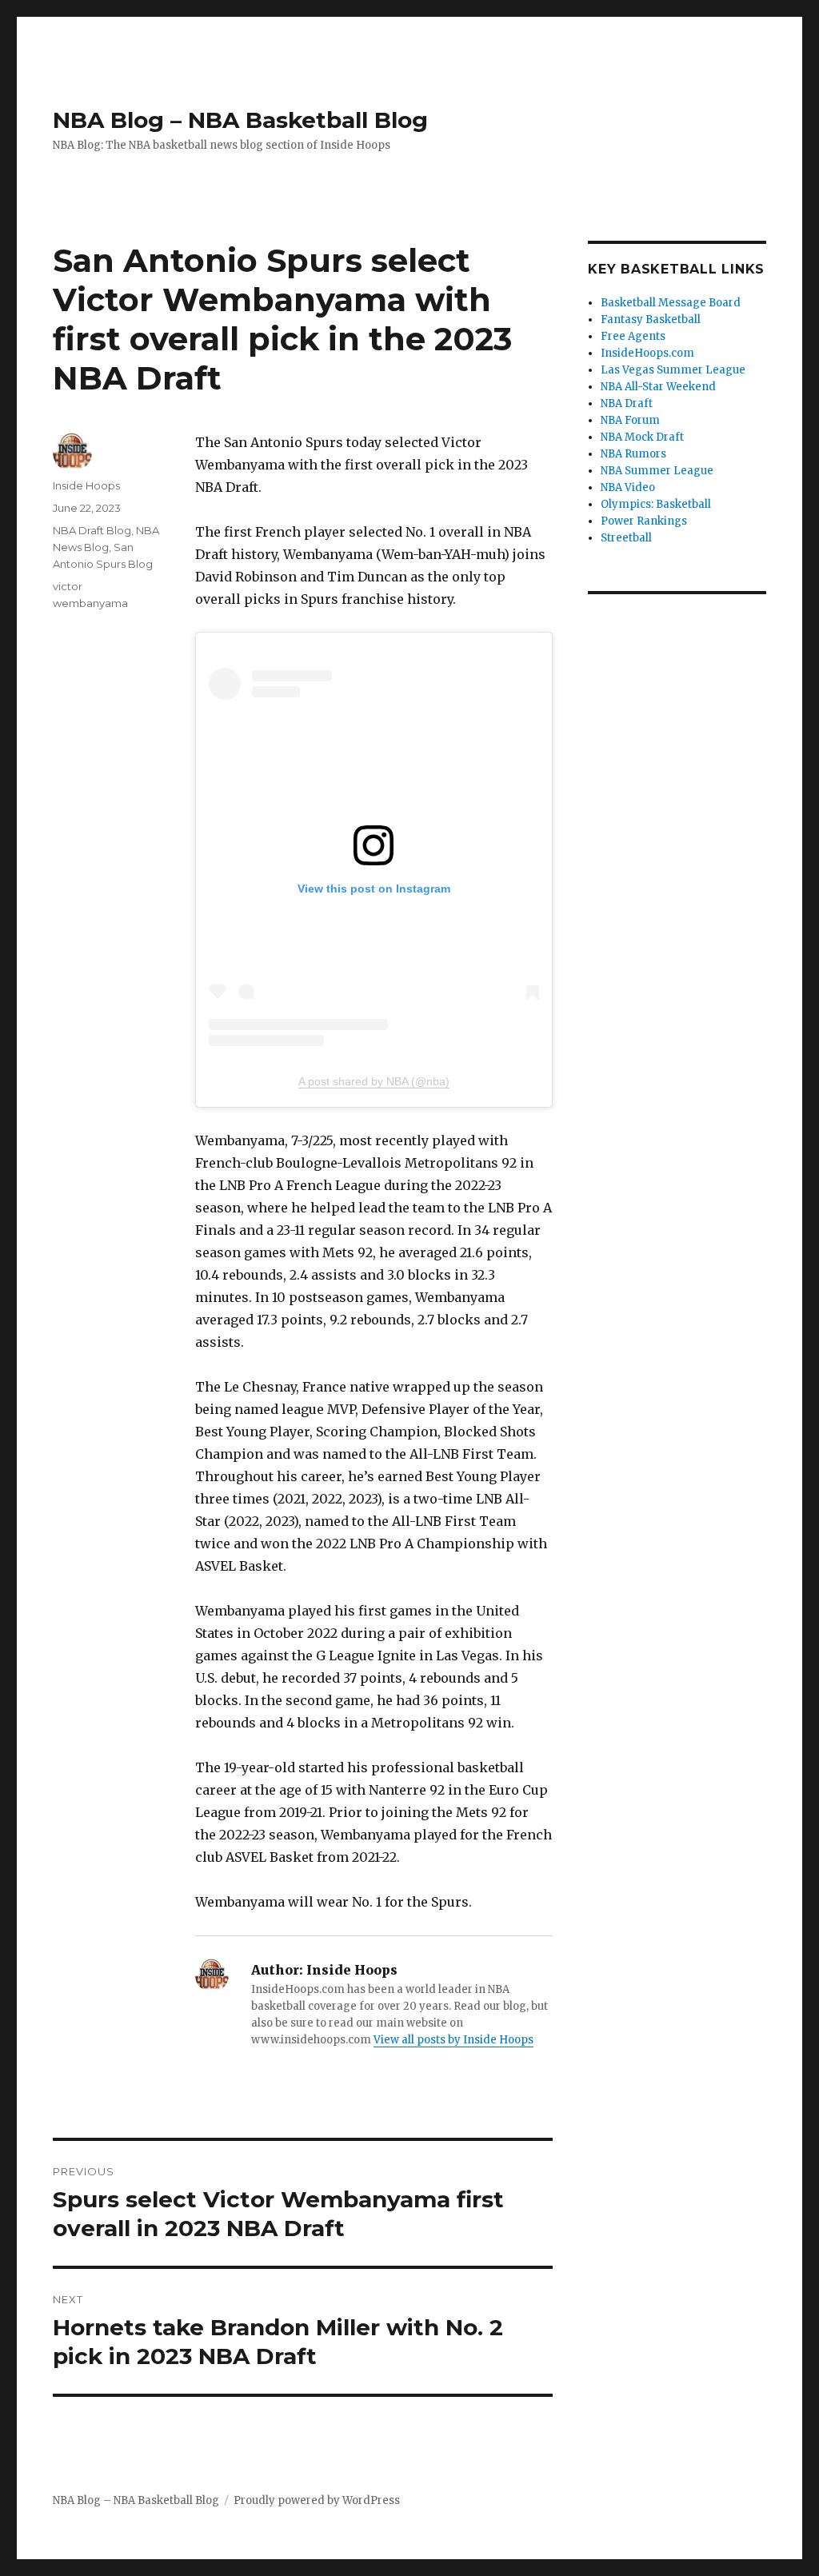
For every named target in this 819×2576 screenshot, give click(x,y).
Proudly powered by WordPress (317, 2500)
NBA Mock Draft (642, 437)
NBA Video (628, 487)
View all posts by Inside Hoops (453, 2040)
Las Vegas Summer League (673, 370)
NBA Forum (630, 420)
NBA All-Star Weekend (658, 387)
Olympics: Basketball (656, 504)
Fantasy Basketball (651, 320)
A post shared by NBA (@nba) (374, 1081)
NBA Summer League (657, 471)
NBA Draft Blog (92, 530)
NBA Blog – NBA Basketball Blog (240, 120)
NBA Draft (627, 403)
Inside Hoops (86, 485)
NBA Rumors (633, 454)
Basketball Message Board (671, 303)
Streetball (626, 538)
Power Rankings (644, 521)
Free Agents (633, 336)
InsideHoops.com (647, 353)
